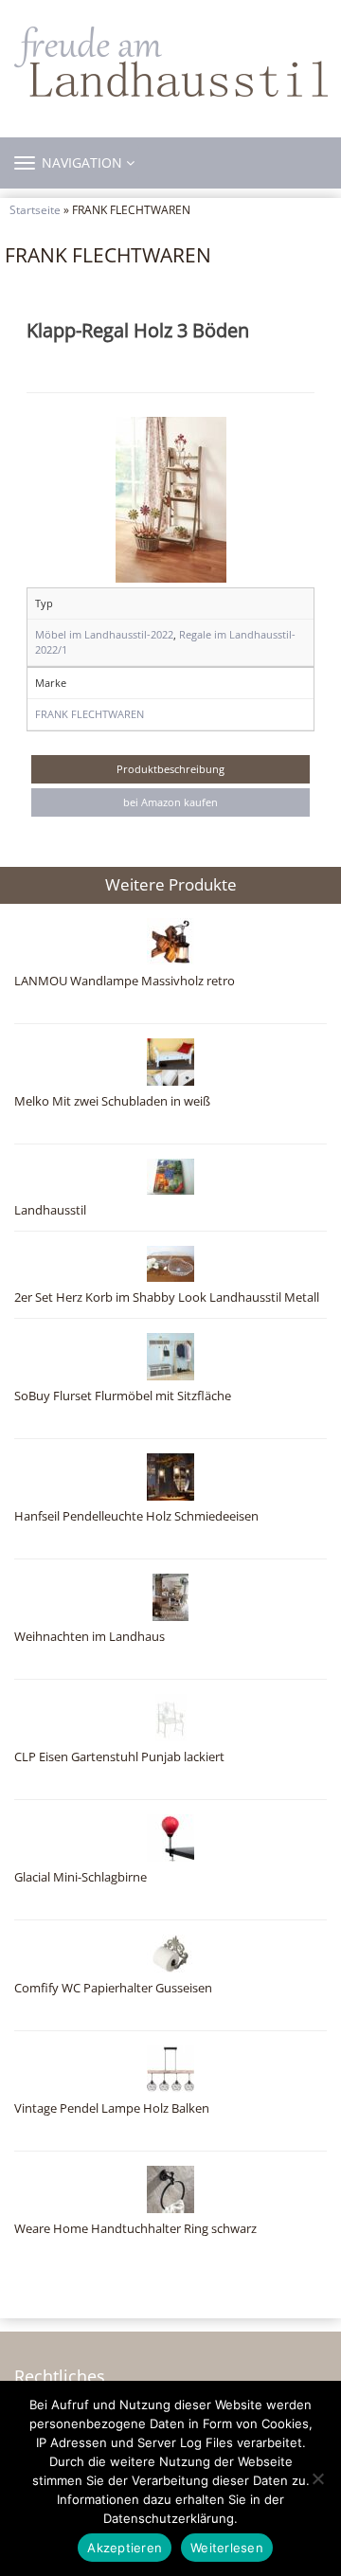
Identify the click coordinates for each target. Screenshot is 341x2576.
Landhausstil (50, 1210)
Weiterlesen (227, 2548)
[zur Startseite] (170, 62)
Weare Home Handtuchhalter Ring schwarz (135, 2229)
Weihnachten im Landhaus (90, 1637)
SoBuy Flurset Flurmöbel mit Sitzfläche (123, 1396)
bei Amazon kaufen (170, 802)
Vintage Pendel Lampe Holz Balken (112, 2108)
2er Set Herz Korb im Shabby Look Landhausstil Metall (167, 1297)
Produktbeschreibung (170, 769)
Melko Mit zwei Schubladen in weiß (112, 1101)
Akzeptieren (125, 2548)
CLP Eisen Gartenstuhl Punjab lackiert (119, 1757)
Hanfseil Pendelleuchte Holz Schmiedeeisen (136, 1516)
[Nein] (317, 2478)
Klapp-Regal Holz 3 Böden (138, 330)
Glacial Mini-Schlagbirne (81, 1877)
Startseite (35, 209)
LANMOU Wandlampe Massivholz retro (125, 981)
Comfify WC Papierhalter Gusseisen (113, 1988)
